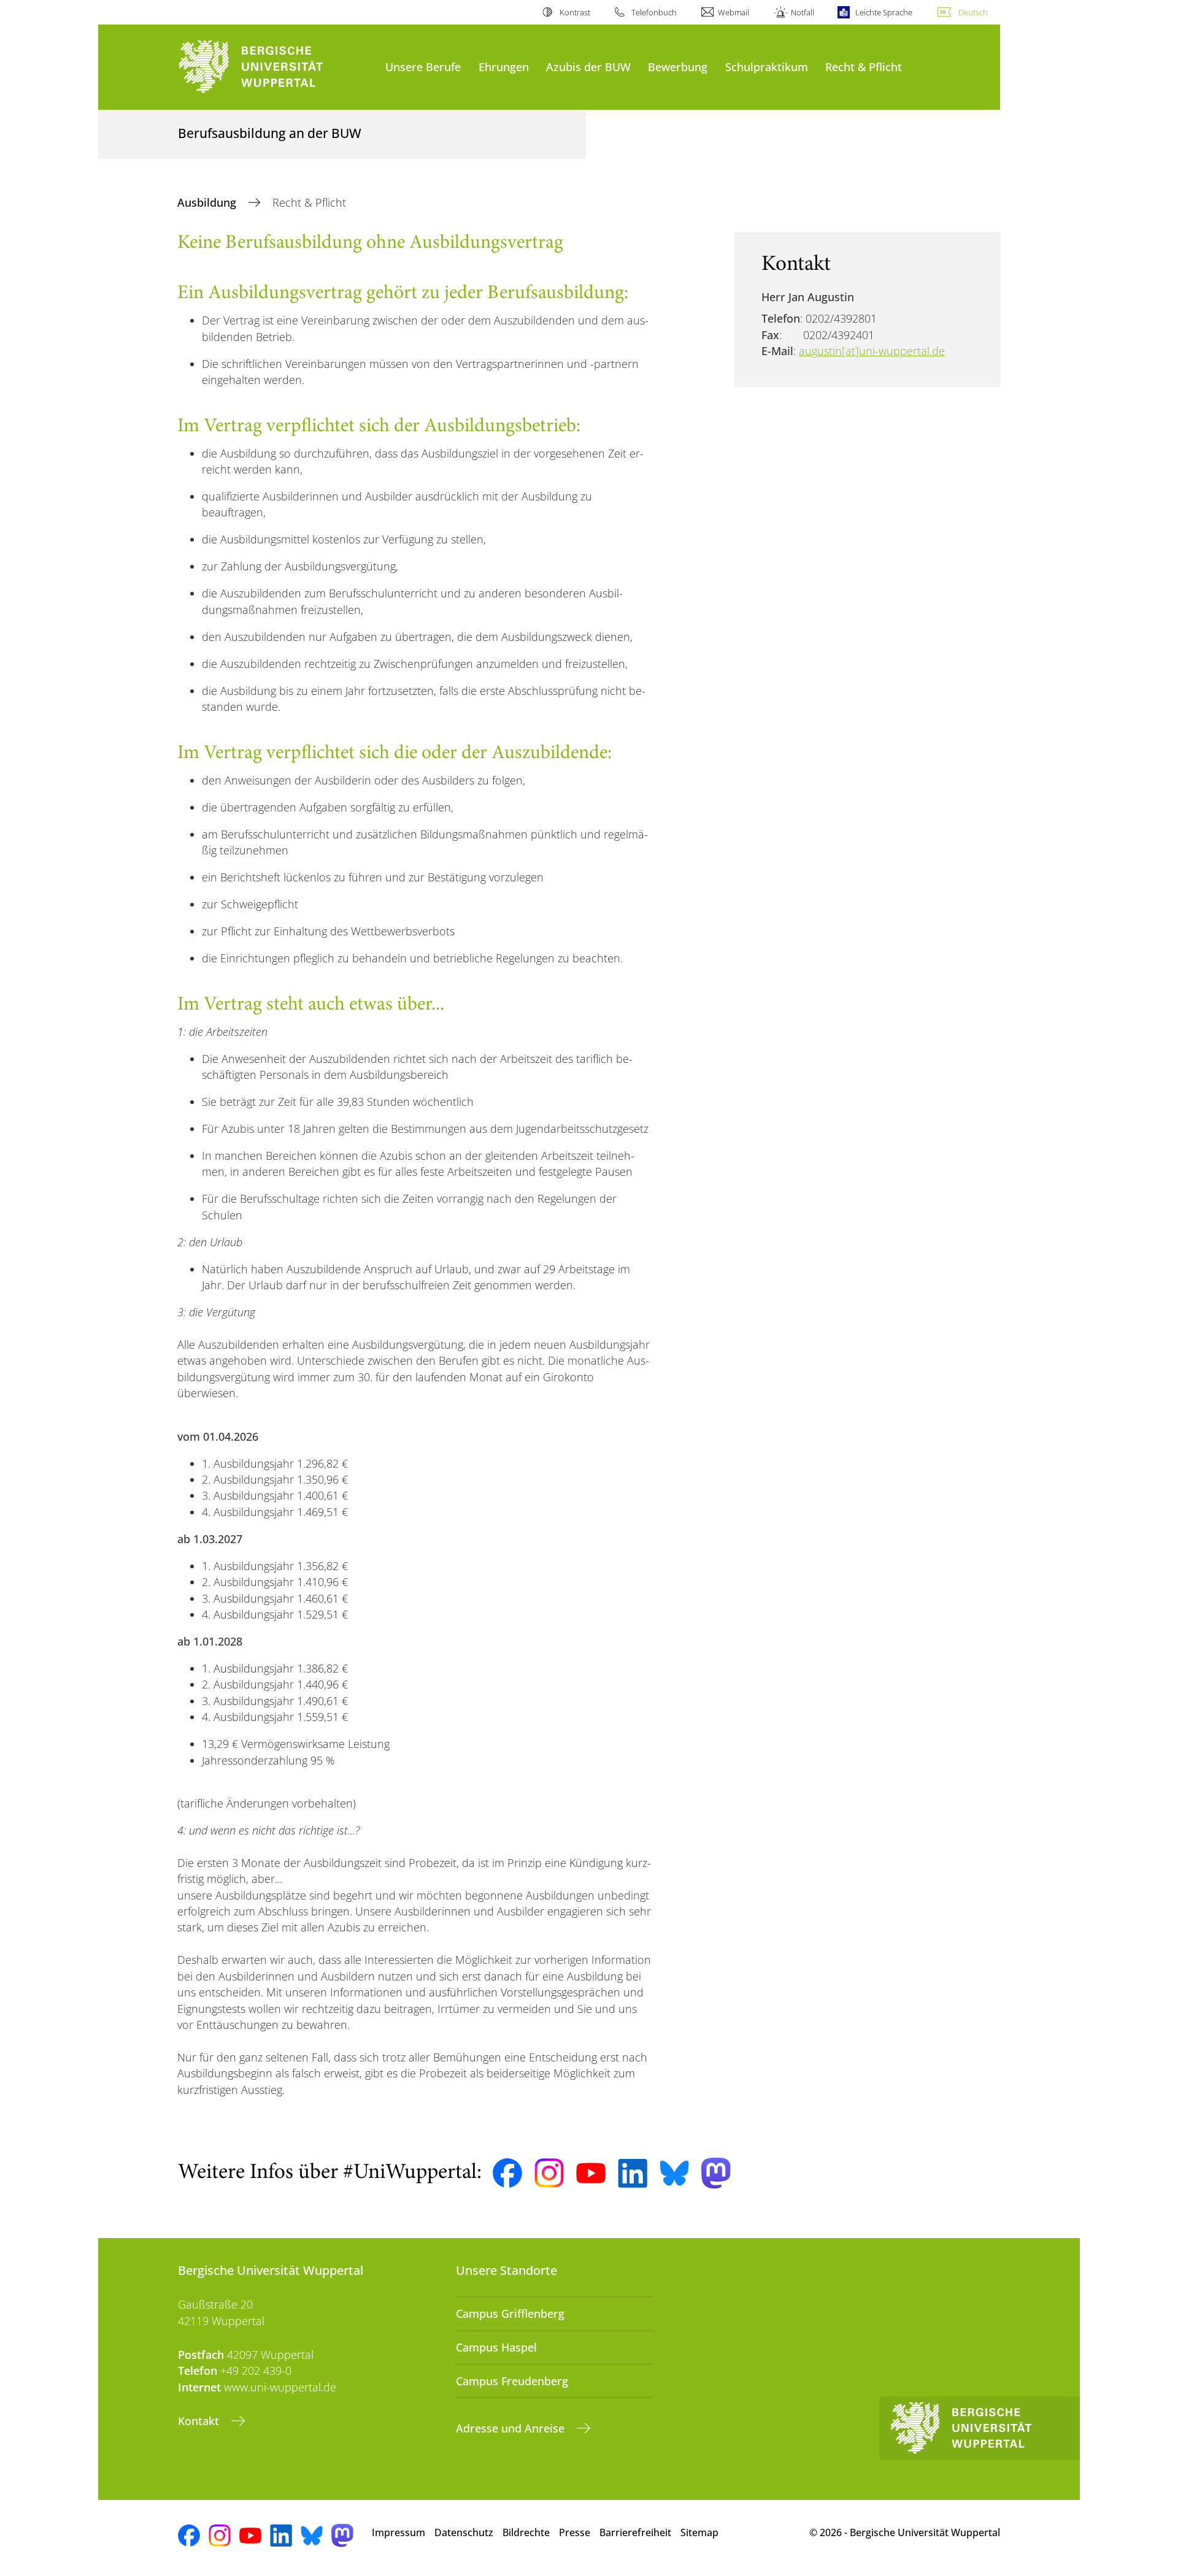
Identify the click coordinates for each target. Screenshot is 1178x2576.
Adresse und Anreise (512, 2428)
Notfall (802, 12)
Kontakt (200, 2421)
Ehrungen (504, 67)
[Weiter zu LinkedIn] (633, 2173)
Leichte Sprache (884, 12)
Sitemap (699, 2532)
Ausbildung (208, 202)
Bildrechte (526, 2532)
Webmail (733, 12)
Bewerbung (678, 67)
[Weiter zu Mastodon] (716, 2173)
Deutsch (973, 12)
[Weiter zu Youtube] (591, 2173)
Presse (575, 2532)
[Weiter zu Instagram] (549, 2173)
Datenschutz (464, 2532)
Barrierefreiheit (635, 2532)
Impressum (398, 2532)
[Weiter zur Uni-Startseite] (275, 67)
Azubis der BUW (588, 67)
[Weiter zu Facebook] (507, 2173)
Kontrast (575, 12)
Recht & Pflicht (864, 67)
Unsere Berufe (423, 67)
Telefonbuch (654, 12)
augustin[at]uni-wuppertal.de (872, 351)
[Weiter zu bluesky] (674, 2173)
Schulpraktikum (767, 67)
